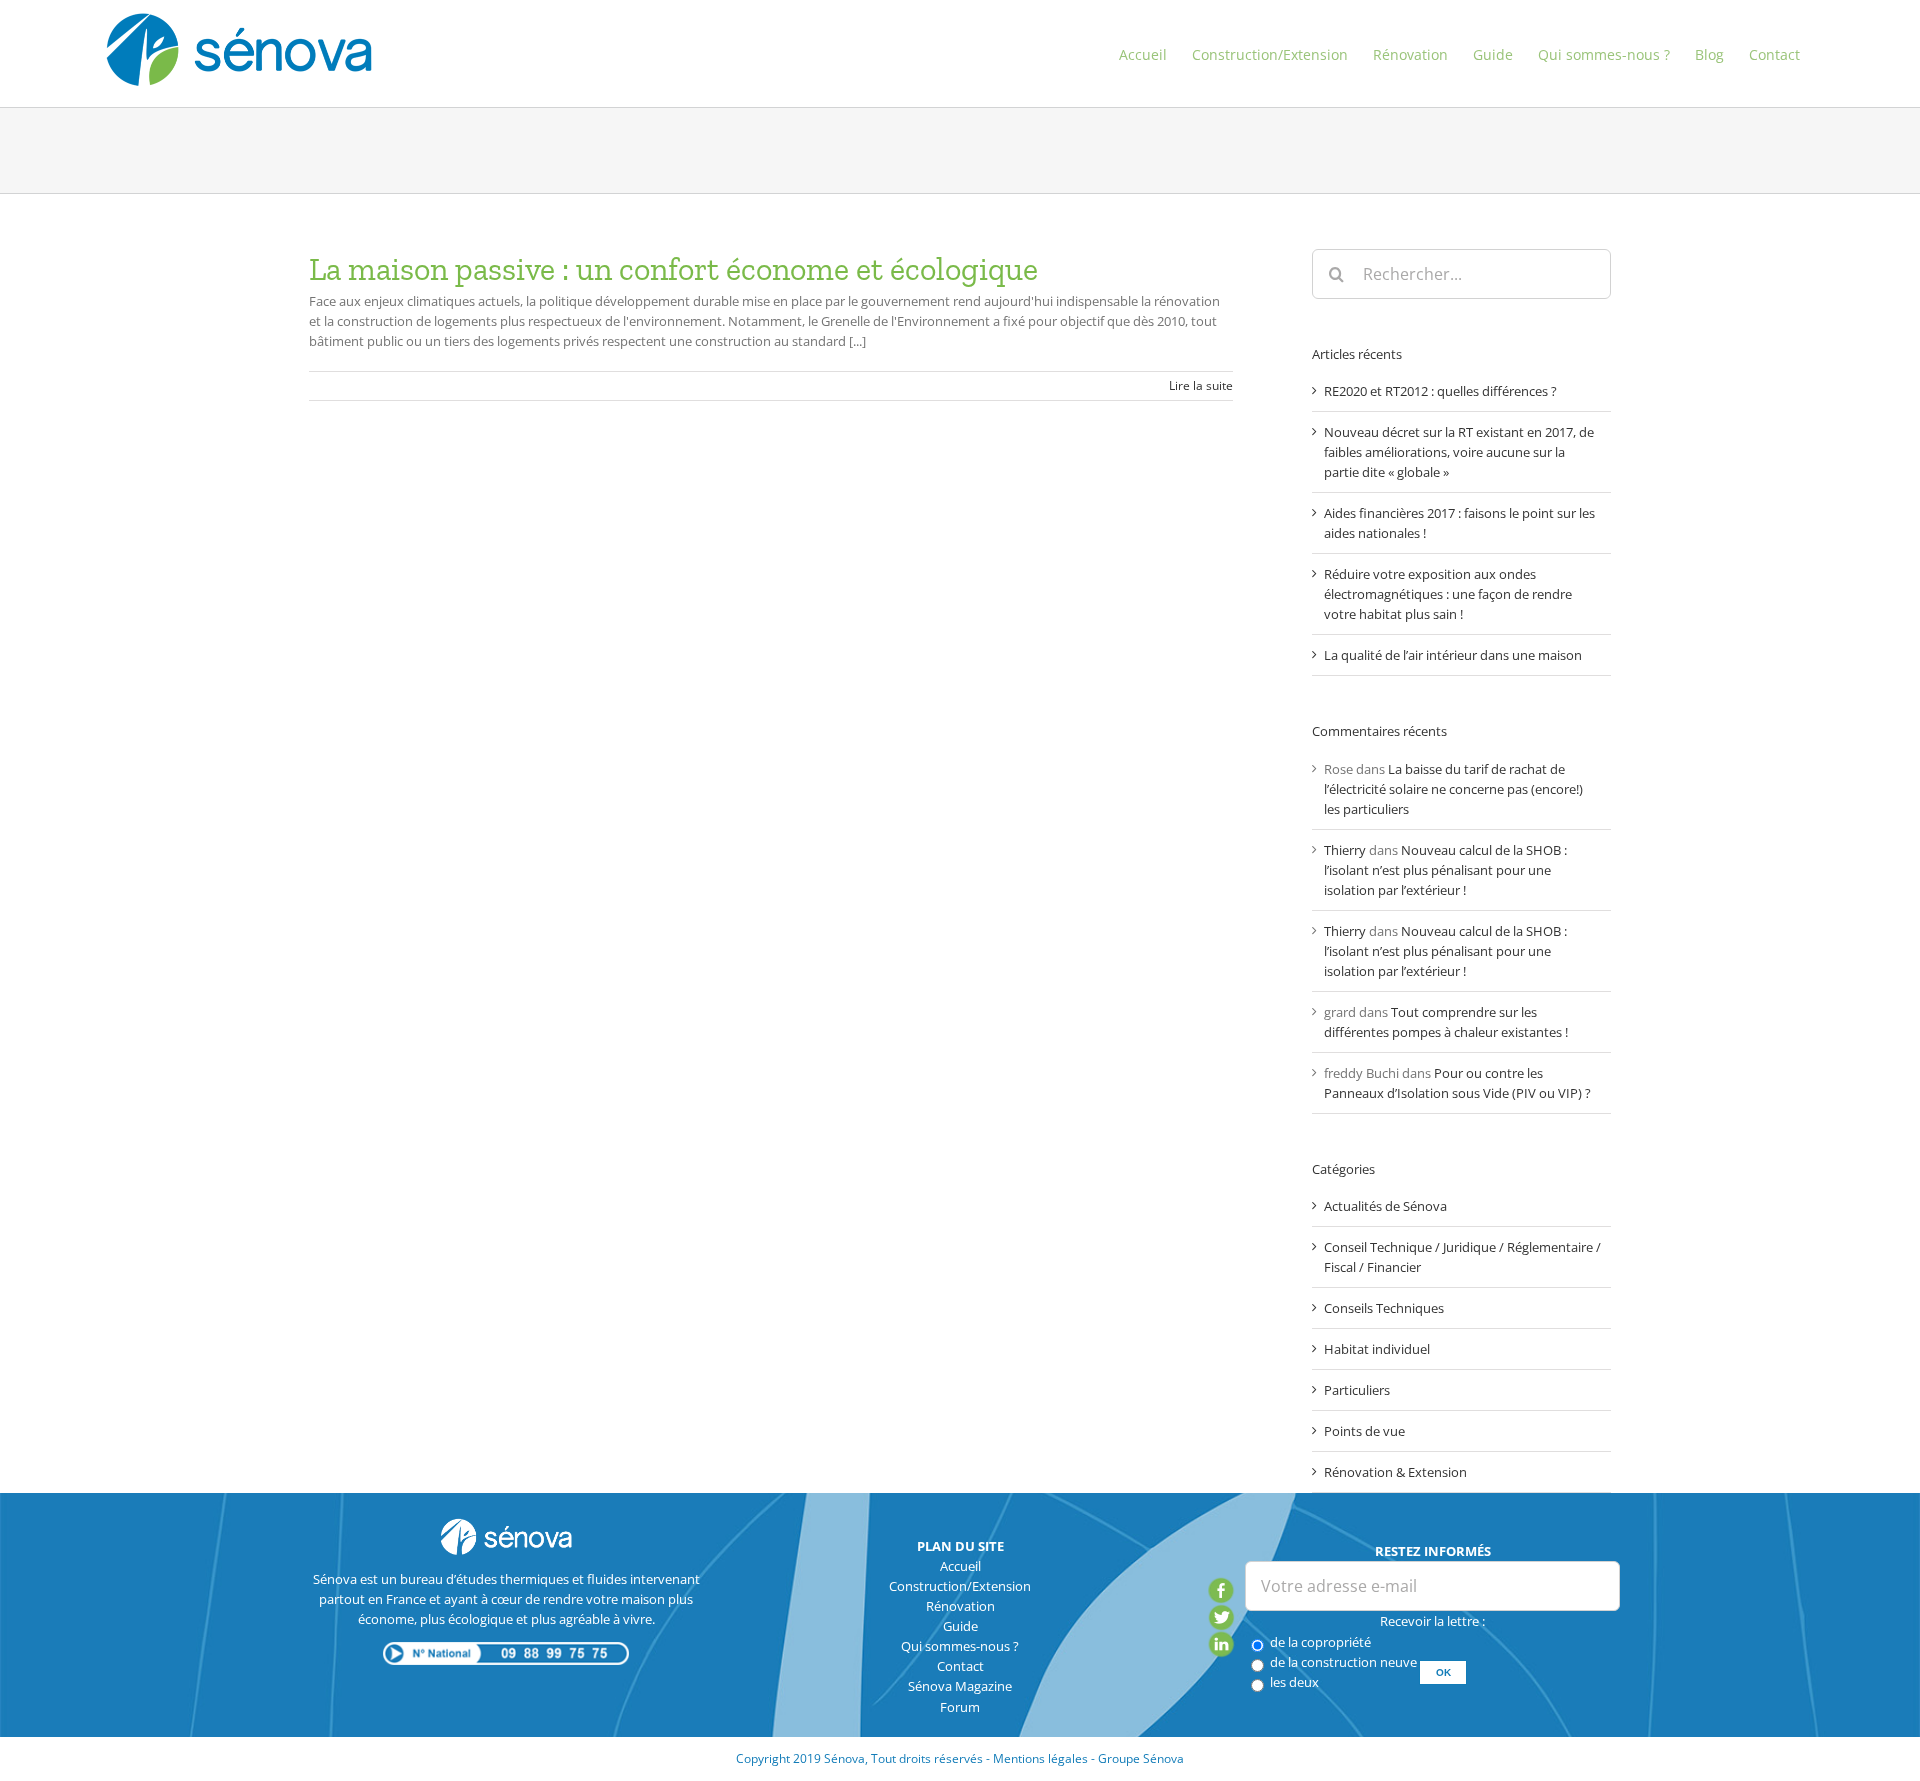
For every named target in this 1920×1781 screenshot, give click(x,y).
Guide (960, 1626)
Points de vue (1364, 1431)
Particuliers (1357, 1390)
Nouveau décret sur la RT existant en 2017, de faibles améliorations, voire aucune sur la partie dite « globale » (1459, 452)
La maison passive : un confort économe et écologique (673, 269)
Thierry (1345, 850)
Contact (960, 1666)
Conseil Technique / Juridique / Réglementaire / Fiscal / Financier (1462, 1257)
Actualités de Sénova (1385, 1206)
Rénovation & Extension (1395, 1472)
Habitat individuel (1377, 1349)
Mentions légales (1040, 1758)
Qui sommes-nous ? (960, 1646)
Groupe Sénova (1141, 1758)
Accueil (960, 1566)
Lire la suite (1201, 385)
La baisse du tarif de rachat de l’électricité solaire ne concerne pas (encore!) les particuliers (1453, 789)
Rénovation (960, 1606)
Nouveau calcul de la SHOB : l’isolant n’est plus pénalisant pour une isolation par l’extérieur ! (1445, 870)
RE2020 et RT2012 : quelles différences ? (1440, 391)
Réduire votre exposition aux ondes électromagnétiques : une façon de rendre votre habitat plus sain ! (1448, 594)
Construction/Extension (960, 1586)
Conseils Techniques (1384, 1308)
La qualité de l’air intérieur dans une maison (1453, 655)
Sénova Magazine (960, 1686)
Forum (960, 1707)
